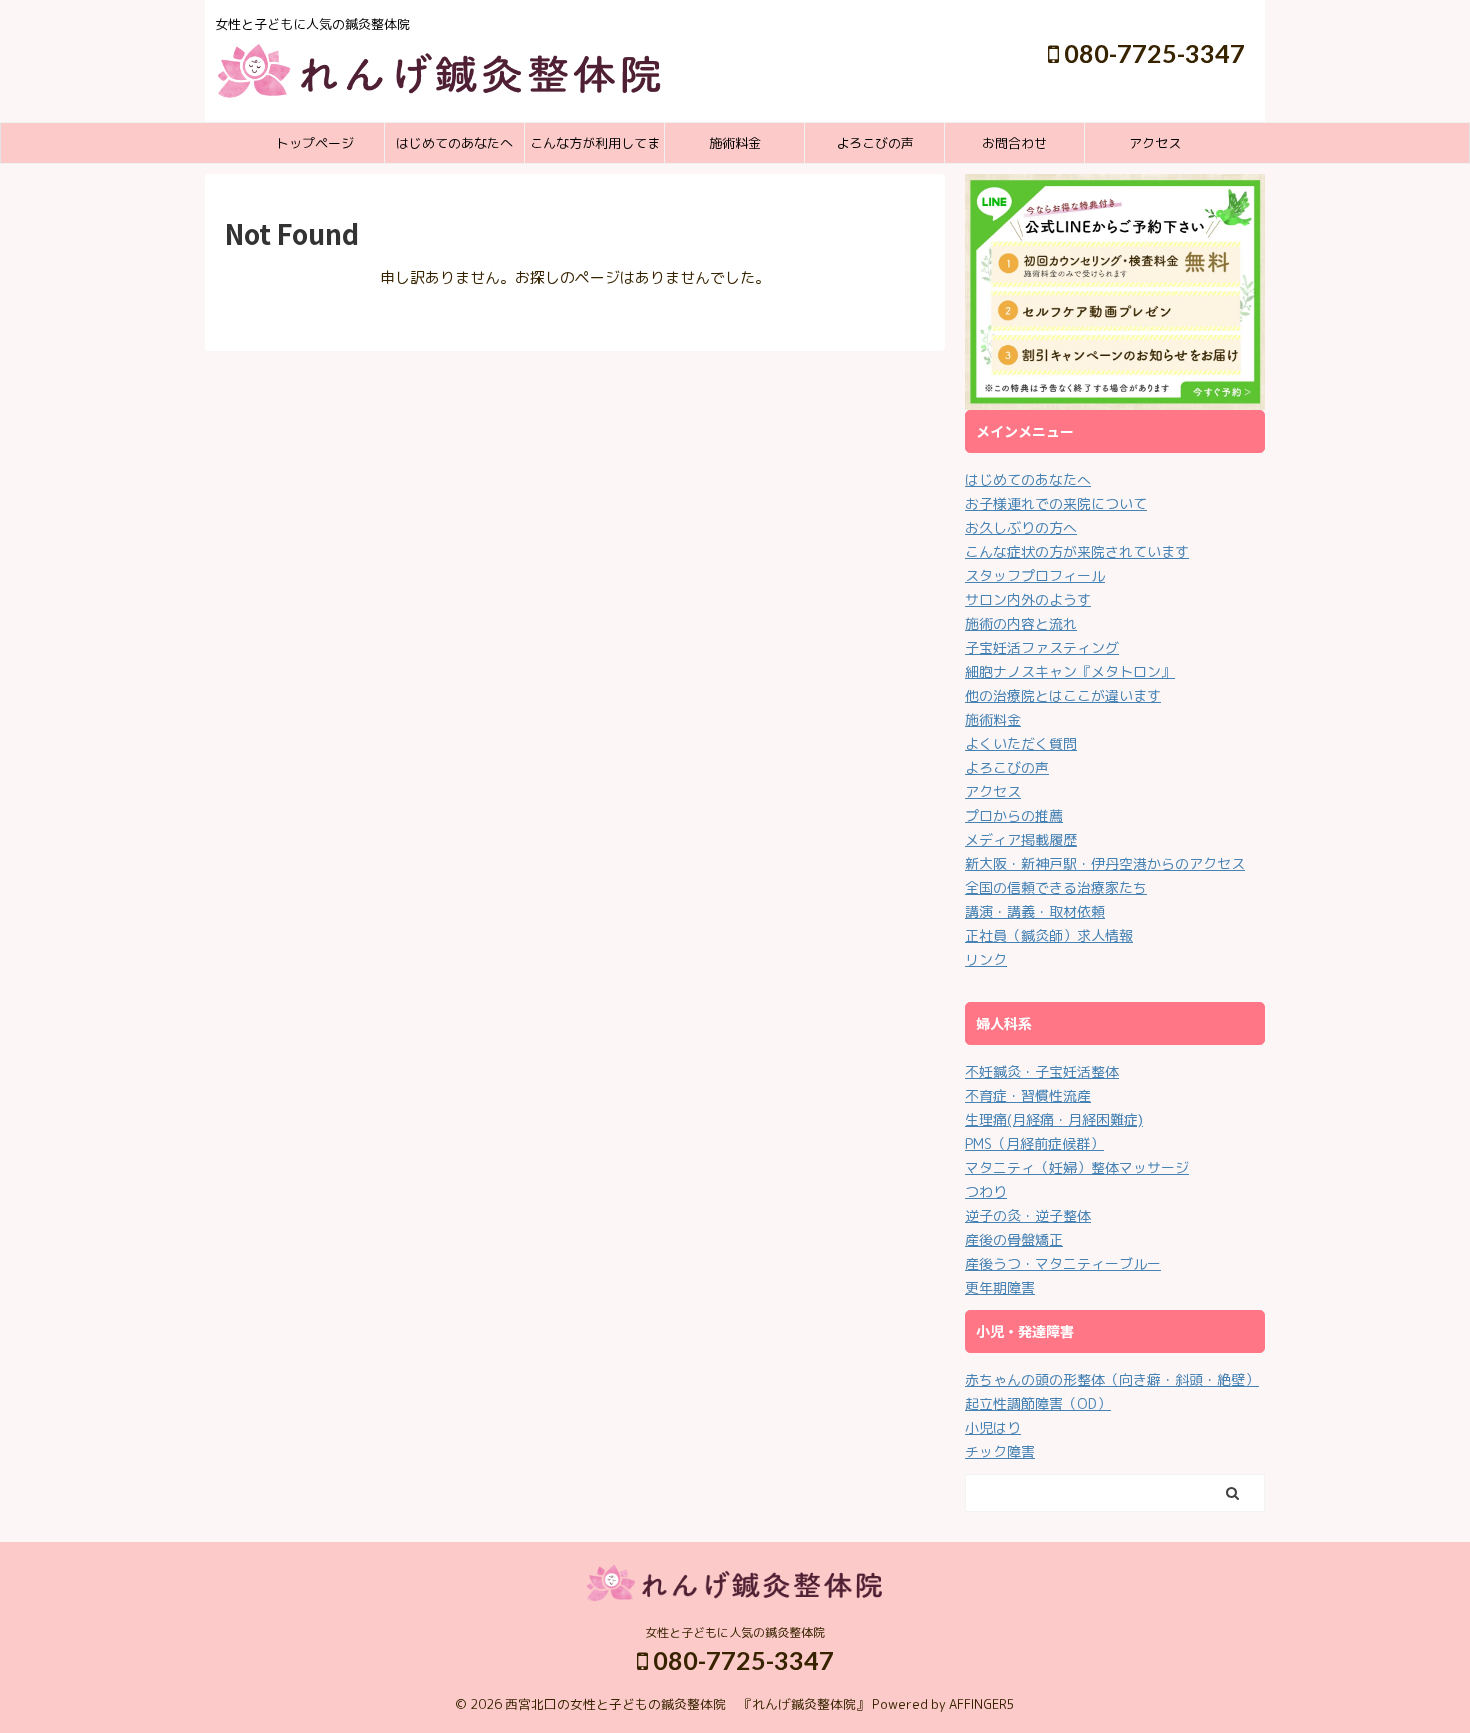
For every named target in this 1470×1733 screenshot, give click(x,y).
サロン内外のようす (1028, 599)
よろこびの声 (875, 143)
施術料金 (735, 143)
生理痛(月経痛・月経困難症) (1054, 1119)
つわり (986, 1191)
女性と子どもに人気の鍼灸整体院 (735, 1632)
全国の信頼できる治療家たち (1056, 887)
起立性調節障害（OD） (1038, 1403)
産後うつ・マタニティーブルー (1063, 1263)
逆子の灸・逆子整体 (1028, 1215)
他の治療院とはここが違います (1063, 695)
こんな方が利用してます (595, 148)
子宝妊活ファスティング (1042, 647)
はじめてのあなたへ (454, 143)
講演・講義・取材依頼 (1035, 911)
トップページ (315, 143)
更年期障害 (1000, 1287)
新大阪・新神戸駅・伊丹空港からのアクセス (1105, 863)
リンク (986, 959)
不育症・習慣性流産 (1028, 1095)
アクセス (1155, 143)
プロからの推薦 (1014, 815)
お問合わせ (1014, 143)
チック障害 (1000, 1451)
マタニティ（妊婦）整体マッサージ (1077, 1167)
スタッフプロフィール (1035, 575)
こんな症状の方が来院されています (1077, 551)
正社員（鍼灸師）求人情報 (1049, 935)
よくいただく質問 (1021, 743)
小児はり (993, 1427)
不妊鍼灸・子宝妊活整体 (1042, 1071)
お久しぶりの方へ (1021, 527)
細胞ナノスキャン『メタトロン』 (1070, 671)
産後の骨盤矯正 (1014, 1239)
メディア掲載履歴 (1021, 839)
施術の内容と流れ (1021, 623)
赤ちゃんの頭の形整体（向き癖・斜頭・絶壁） (1112, 1379)
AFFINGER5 (982, 1704)
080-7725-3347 (1152, 53)
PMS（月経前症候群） (1034, 1143)
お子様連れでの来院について (1056, 503)
